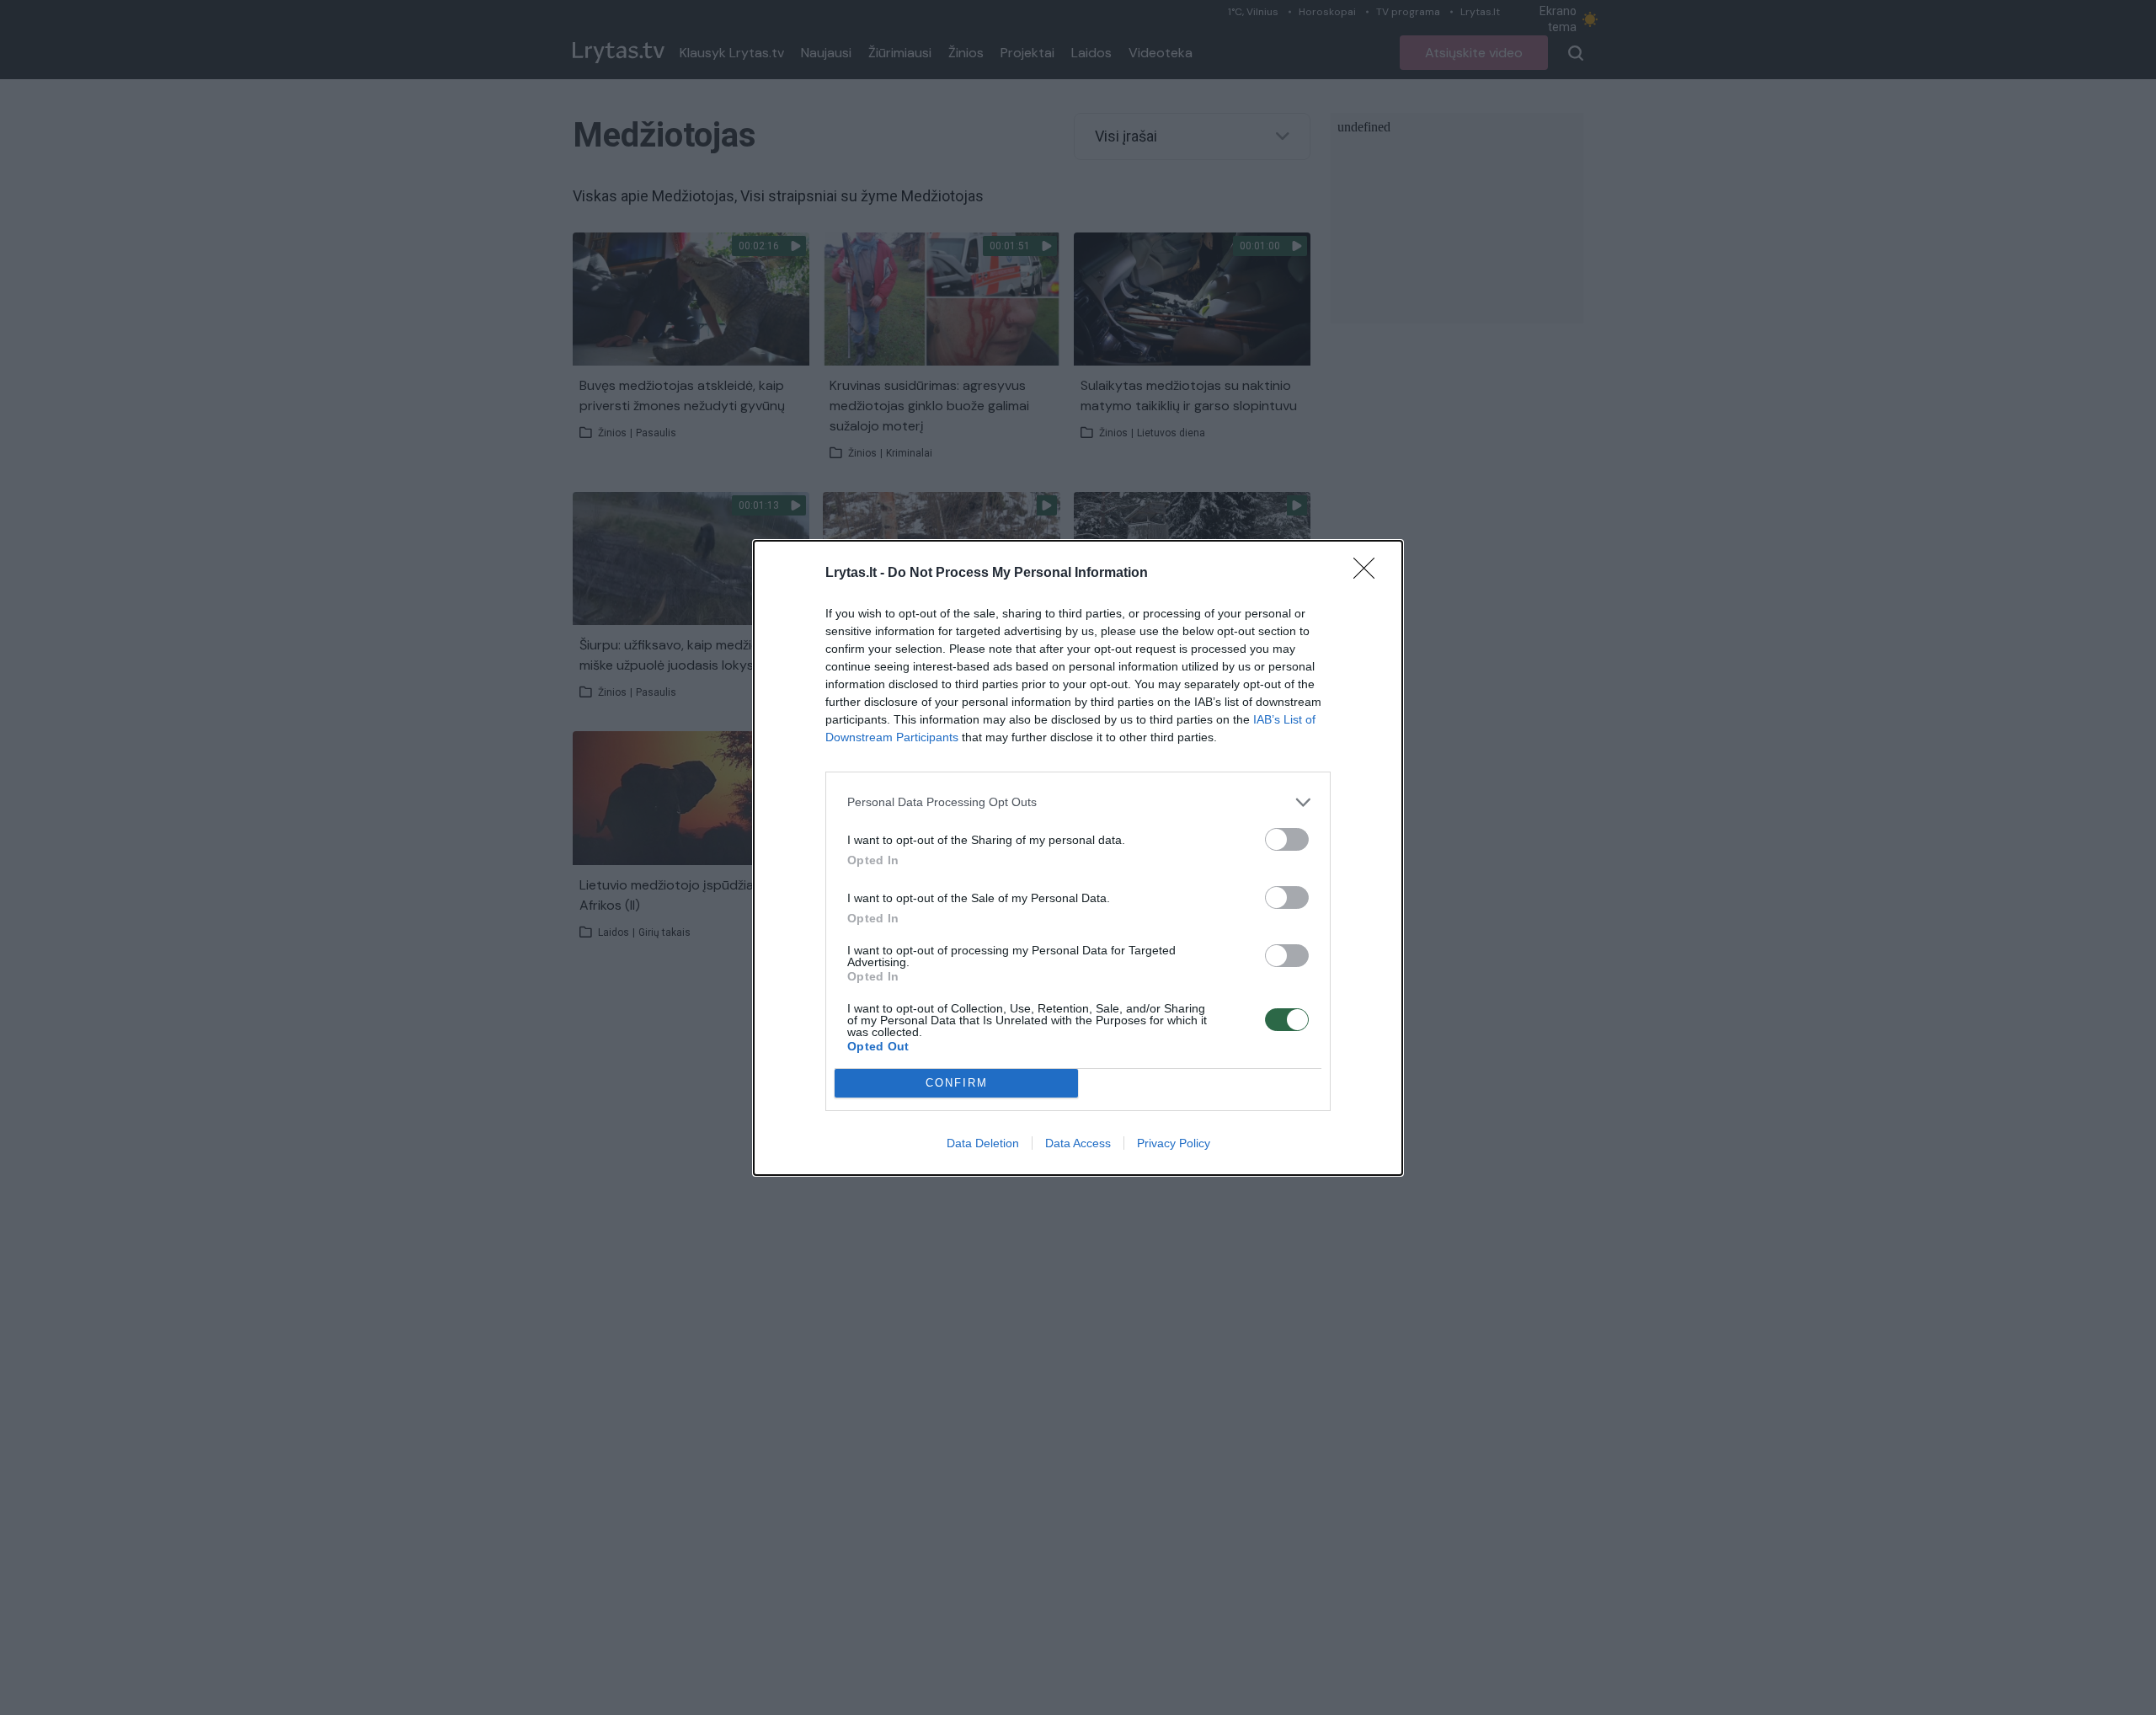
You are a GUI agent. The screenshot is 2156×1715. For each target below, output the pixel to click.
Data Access (1078, 1143)
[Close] (1369, 574)
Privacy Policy (1174, 1143)
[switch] (1287, 839)
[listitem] (1078, 802)
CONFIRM (957, 1083)
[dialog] (1078, 858)
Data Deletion (983, 1143)
